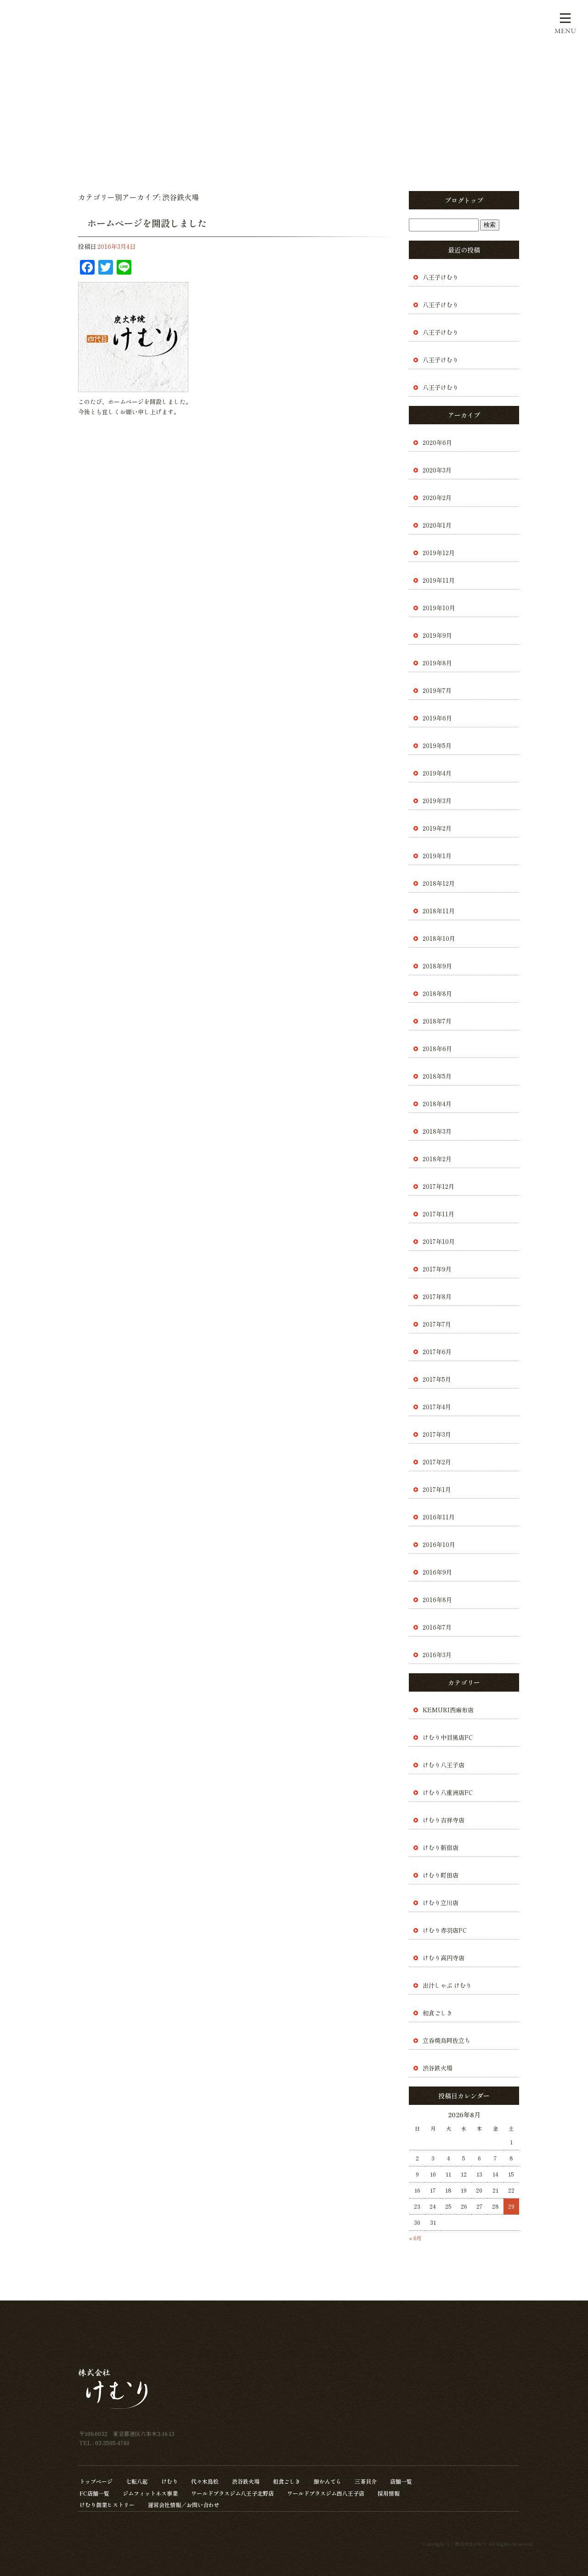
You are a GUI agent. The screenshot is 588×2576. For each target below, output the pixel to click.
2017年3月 (437, 1434)
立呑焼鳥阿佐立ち (447, 2040)
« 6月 (416, 2238)
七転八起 (137, 2481)
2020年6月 (437, 442)
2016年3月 (437, 1655)
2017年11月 (438, 1214)
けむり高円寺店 (444, 1958)
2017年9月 (437, 1269)
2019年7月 (437, 690)
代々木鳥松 (205, 2481)
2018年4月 (437, 1104)
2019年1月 (437, 856)
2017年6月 (437, 1352)
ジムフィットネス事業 (150, 2493)
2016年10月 (439, 1544)
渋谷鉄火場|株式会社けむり (37, 14)
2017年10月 (439, 1241)
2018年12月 (439, 883)
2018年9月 (437, 966)
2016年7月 (437, 1627)
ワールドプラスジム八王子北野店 (232, 2493)
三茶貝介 (366, 2481)
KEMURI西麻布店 (448, 1710)
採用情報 (389, 2493)
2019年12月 (439, 553)
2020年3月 (437, 470)
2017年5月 (437, 1379)
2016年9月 (437, 1572)
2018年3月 (437, 1131)
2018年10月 (439, 938)
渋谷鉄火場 (438, 2068)
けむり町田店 (441, 1875)
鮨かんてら (328, 2481)
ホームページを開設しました (147, 223)
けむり (170, 2481)
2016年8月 (437, 1600)
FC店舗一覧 (94, 2493)
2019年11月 (439, 580)
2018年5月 (437, 1076)
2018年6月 (437, 1049)
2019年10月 (439, 608)
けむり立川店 (441, 1903)
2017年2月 (437, 1462)
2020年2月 (437, 498)
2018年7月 (437, 1021)
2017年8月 (437, 1296)
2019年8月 (437, 663)
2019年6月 (437, 718)
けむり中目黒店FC (448, 1737)
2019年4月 (437, 773)
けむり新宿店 (441, 1848)
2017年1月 (437, 1489)
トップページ (96, 2481)
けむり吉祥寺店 (444, 1820)
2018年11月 (439, 911)
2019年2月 (437, 828)
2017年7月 (437, 1324)
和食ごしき (438, 2013)
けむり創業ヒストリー (107, 2505)
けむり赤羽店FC (445, 1930)
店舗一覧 (401, 2481)
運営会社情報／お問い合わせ (184, 2505)
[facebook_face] (133, 387)
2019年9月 (437, 635)
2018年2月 (437, 1159)
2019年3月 (437, 801)
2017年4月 (437, 1407)
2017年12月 (438, 1186)
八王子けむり (441, 277)
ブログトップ (464, 200)
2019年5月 (437, 745)
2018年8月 (437, 993)
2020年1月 (437, 525)
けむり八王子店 (444, 1765)
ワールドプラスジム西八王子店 (326, 2493)
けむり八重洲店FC (448, 1792)
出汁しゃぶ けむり (447, 1985)
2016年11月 (439, 1517)
